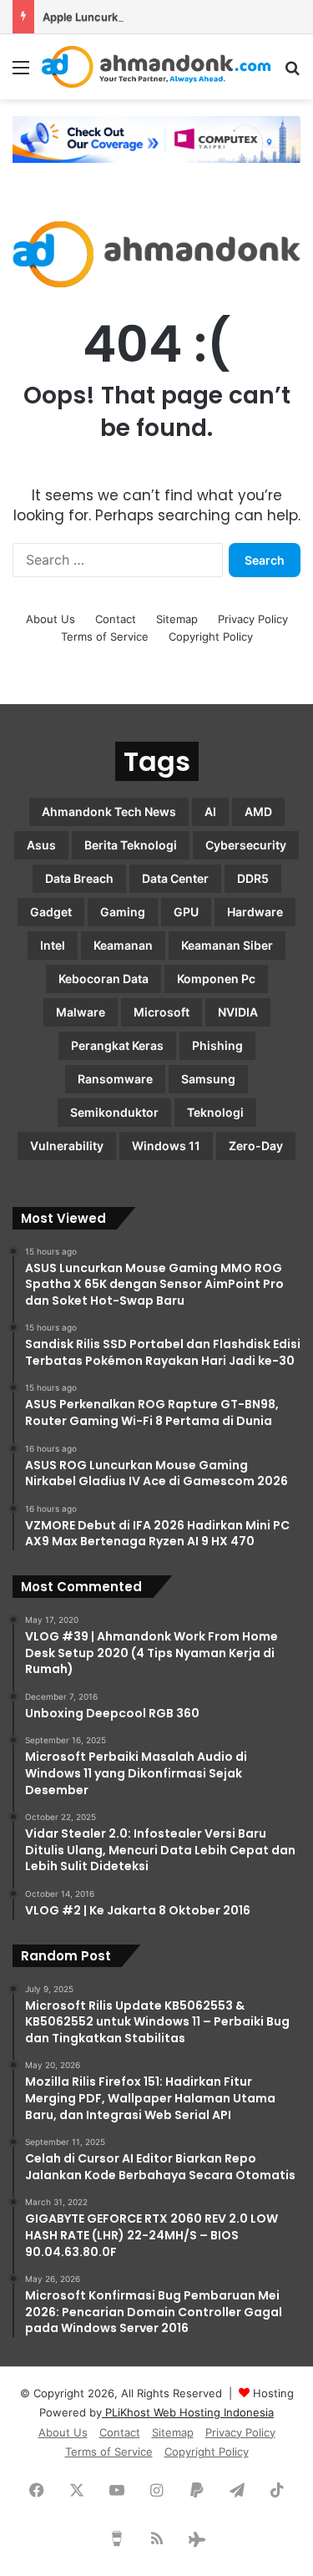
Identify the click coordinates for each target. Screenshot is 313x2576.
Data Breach (79, 878)
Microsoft (162, 1012)
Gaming (123, 912)
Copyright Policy (211, 636)
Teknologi (215, 1112)
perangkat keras (117, 1045)
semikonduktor (114, 1112)
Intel (53, 945)
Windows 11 (166, 1146)
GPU (186, 912)
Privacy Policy (253, 619)
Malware (81, 1012)
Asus (41, 845)
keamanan (123, 945)
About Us (50, 619)
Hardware (255, 912)
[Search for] (292, 73)
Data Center (175, 878)
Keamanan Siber (227, 945)
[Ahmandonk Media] (156, 67)
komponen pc (216, 979)
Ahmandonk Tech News (109, 811)
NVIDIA (238, 1012)
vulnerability (67, 1146)
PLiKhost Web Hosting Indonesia (188, 2412)
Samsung (208, 1079)
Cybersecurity (246, 845)
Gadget (51, 912)
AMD (258, 811)
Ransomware (115, 1079)
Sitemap (177, 619)
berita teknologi (131, 845)
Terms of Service (105, 636)
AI (210, 811)
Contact (116, 619)
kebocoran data (103, 979)
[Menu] (21, 73)
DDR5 (253, 878)
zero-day (256, 1146)
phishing (217, 1045)
